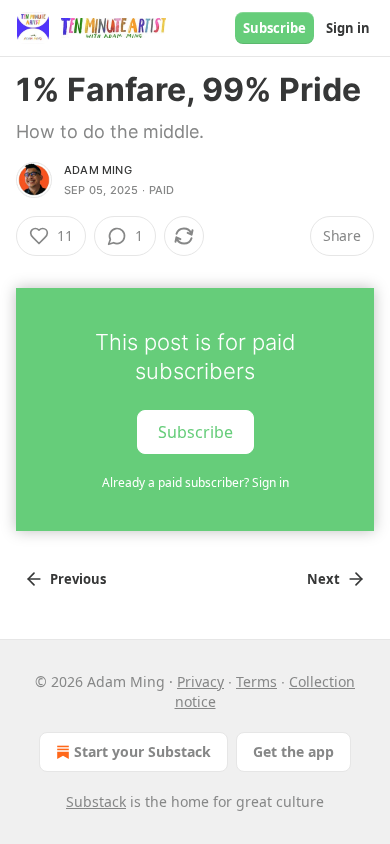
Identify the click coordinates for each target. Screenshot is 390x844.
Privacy (200, 681)
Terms (256, 681)
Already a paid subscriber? (195, 482)
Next (323, 579)
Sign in (348, 28)
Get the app (293, 751)
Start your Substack (142, 751)
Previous (78, 579)
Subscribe (274, 28)
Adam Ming (98, 170)
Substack (96, 801)
